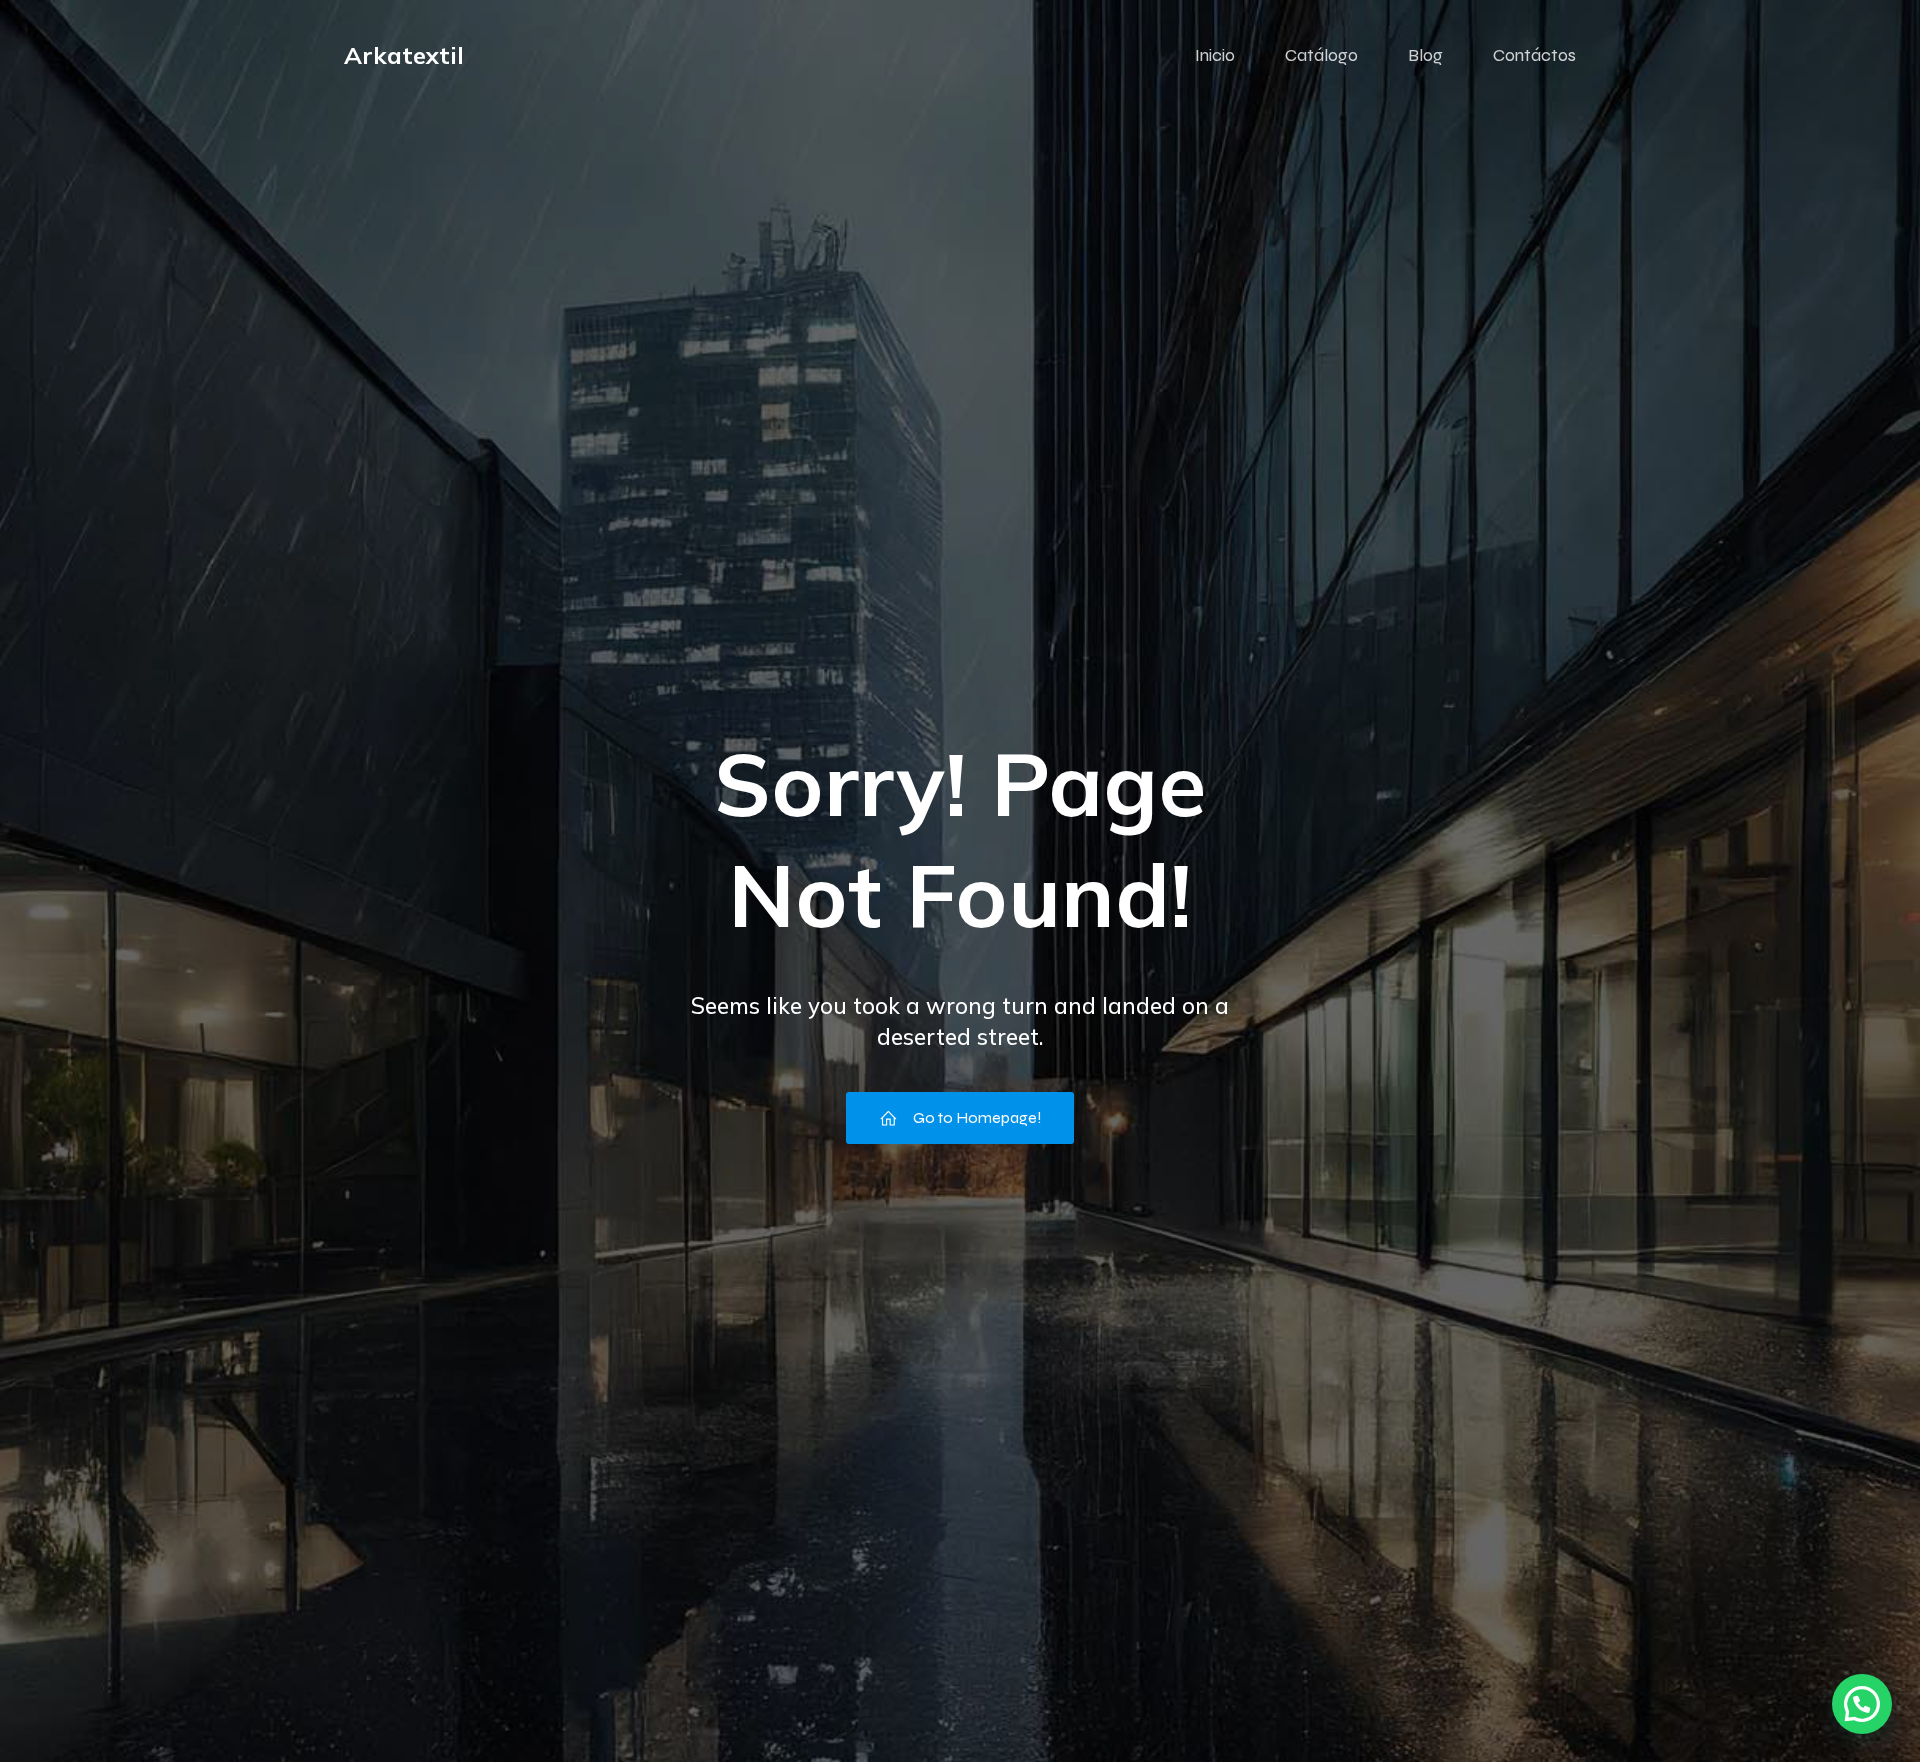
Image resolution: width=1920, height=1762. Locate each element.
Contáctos (1534, 55)
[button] (1862, 1704)
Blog (1425, 55)
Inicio (1215, 55)
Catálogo (1321, 55)
